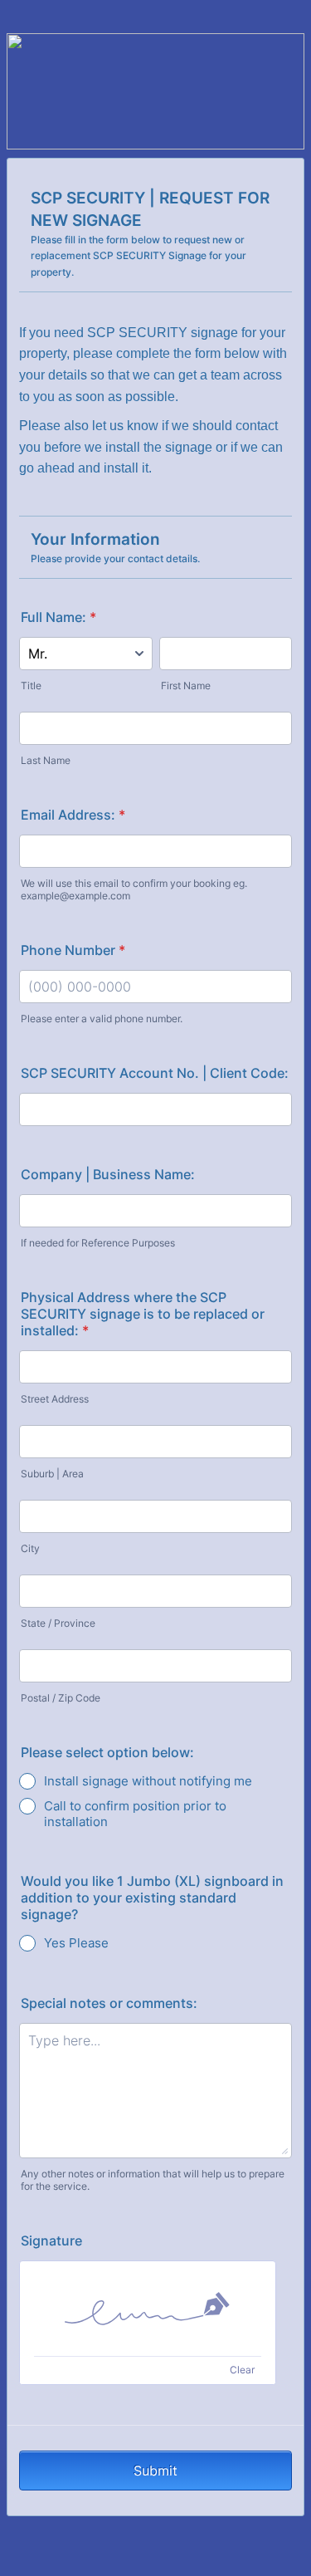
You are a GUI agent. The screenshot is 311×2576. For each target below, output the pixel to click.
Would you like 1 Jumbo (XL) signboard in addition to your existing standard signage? (152, 1898)
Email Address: (73, 815)
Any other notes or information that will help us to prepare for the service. (153, 2180)
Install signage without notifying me (148, 1781)
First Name (186, 686)
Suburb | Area (52, 1474)
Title (31, 686)
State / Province (58, 1623)
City (30, 1548)
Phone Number (73, 950)
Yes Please (76, 1943)
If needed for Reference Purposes (98, 1243)
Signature (51, 2241)
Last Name (46, 760)
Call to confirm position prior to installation (135, 1814)
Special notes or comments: (109, 2003)
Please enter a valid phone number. (102, 1019)
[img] (148, 2309)
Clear (242, 2370)
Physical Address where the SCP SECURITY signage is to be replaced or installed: (143, 1314)
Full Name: (58, 617)
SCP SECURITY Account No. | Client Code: (155, 1073)
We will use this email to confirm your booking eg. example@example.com (134, 889)
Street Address (55, 1399)
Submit (155, 2471)
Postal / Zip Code (61, 1698)
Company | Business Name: (108, 1174)
